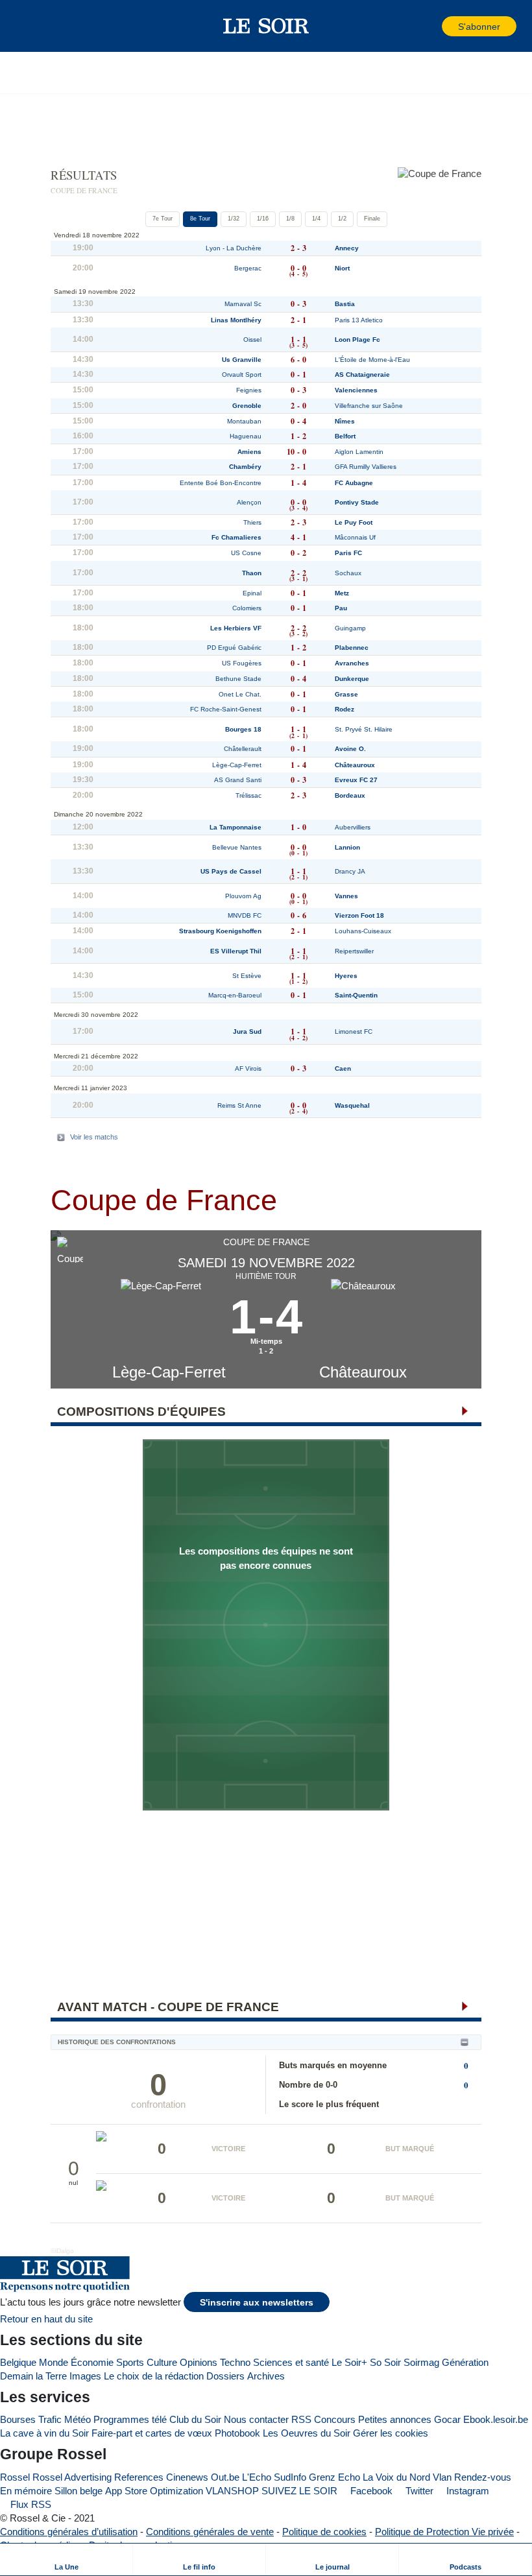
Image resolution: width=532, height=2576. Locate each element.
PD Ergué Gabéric (234, 648)
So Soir (385, 2362)
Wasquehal (352, 1105)
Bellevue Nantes (237, 847)
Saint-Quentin (356, 995)
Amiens (249, 452)
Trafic (50, 2419)
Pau (341, 608)
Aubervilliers (353, 827)
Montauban (244, 421)
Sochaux (348, 573)
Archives (266, 2376)
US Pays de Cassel (231, 871)
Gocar (447, 2419)
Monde (54, 2362)
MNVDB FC (245, 915)
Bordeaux (350, 795)
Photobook (237, 2433)
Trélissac (248, 795)
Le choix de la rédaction (154, 2376)
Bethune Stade (238, 679)
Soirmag (421, 2362)
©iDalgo (62, 2251)
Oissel (252, 340)
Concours (335, 2419)
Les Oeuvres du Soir (307, 2433)
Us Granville (242, 360)
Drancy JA (350, 871)
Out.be (225, 2477)
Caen (343, 1068)
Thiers (252, 522)
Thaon (252, 573)
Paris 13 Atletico (359, 320)
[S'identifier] (431, 26)
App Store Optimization (154, 2491)
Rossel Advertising (72, 2477)
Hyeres (346, 976)
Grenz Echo (334, 2477)
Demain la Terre (33, 2376)
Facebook (370, 2491)
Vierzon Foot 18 (359, 915)
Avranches (352, 663)
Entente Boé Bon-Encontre (221, 483)
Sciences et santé (291, 2362)
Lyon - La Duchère (234, 248)
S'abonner (479, 27)
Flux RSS (30, 2504)
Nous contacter (256, 2419)
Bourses (18, 2419)
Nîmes (345, 421)
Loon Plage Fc (357, 340)
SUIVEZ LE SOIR (299, 2491)
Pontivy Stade (357, 502)
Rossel (15, 2477)
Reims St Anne (239, 1105)
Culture (162, 2362)
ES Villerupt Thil (236, 951)
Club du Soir (195, 2419)
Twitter (418, 2491)
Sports (130, 2362)
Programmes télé (130, 2419)
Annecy (347, 248)
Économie (92, 2362)
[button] (32, 26)
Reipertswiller (354, 951)
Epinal (252, 593)
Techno (235, 2362)
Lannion (347, 847)
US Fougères (242, 663)
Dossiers (225, 2376)
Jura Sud (247, 1032)
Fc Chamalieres (236, 537)
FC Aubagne (354, 483)
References (139, 2477)
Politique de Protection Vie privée (444, 2532)
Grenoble (247, 406)
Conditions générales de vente (210, 2532)
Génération (465, 2362)
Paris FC (348, 553)
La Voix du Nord (396, 2477)
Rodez (345, 709)
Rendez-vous (483, 2477)
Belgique (18, 2362)
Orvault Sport (242, 375)
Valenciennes (356, 390)
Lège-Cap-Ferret (169, 1372)
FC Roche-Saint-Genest (226, 709)
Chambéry (245, 467)
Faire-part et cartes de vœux (152, 2433)
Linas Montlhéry (236, 320)
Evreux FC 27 (356, 780)
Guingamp (350, 628)
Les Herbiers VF (236, 628)
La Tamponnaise (236, 827)
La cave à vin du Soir (44, 2433)
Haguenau (246, 436)
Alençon (249, 502)
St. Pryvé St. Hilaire (364, 729)
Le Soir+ (349, 2362)
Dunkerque (352, 679)
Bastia (345, 304)
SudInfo (290, 2477)
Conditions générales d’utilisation (69, 2532)
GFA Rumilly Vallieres (366, 467)
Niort (342, 268)
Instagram (466, 2491)
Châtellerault (243, 749)
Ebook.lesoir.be (496, 2419)
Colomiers (247, 608)
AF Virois (248, 1068)
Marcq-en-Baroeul (235, 995)
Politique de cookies (324, 2532)
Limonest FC (354, 1032)
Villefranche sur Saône (369, 406)
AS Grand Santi (238, 780)
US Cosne (246, 553)
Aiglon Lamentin (359, 452)
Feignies (249, 390)
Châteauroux (363, 1372)
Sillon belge (79, 2491)
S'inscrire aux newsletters (257, 2303)
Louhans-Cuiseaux (363, 931)
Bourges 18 (243, 729)
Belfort (345, 436)
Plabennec (352, 648)
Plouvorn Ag (243, 896)
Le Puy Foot (354, 522)
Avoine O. (350, 749)
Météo (78, 2419)
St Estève (247, 976)
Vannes (346, 896)
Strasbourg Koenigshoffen (220, 931)
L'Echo (257, 2477)
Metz (342, 593)
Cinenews (187, 2477)
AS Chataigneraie (362, 375)
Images (85, 2376)
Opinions (199, 2362)
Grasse (346, 694)
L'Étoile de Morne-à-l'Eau (372, 360)
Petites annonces (395, 2419)
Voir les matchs (94, 1137)
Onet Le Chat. (240, 694)
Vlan (442, 2477)
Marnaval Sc (243, 304)
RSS (301, 2419)
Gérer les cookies (391, 2433)
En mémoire (26, 2491)
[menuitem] (66, 2559)
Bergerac (248, 268)
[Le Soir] (266, 26)
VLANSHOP (232, 2491)
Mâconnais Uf (355, 537)
